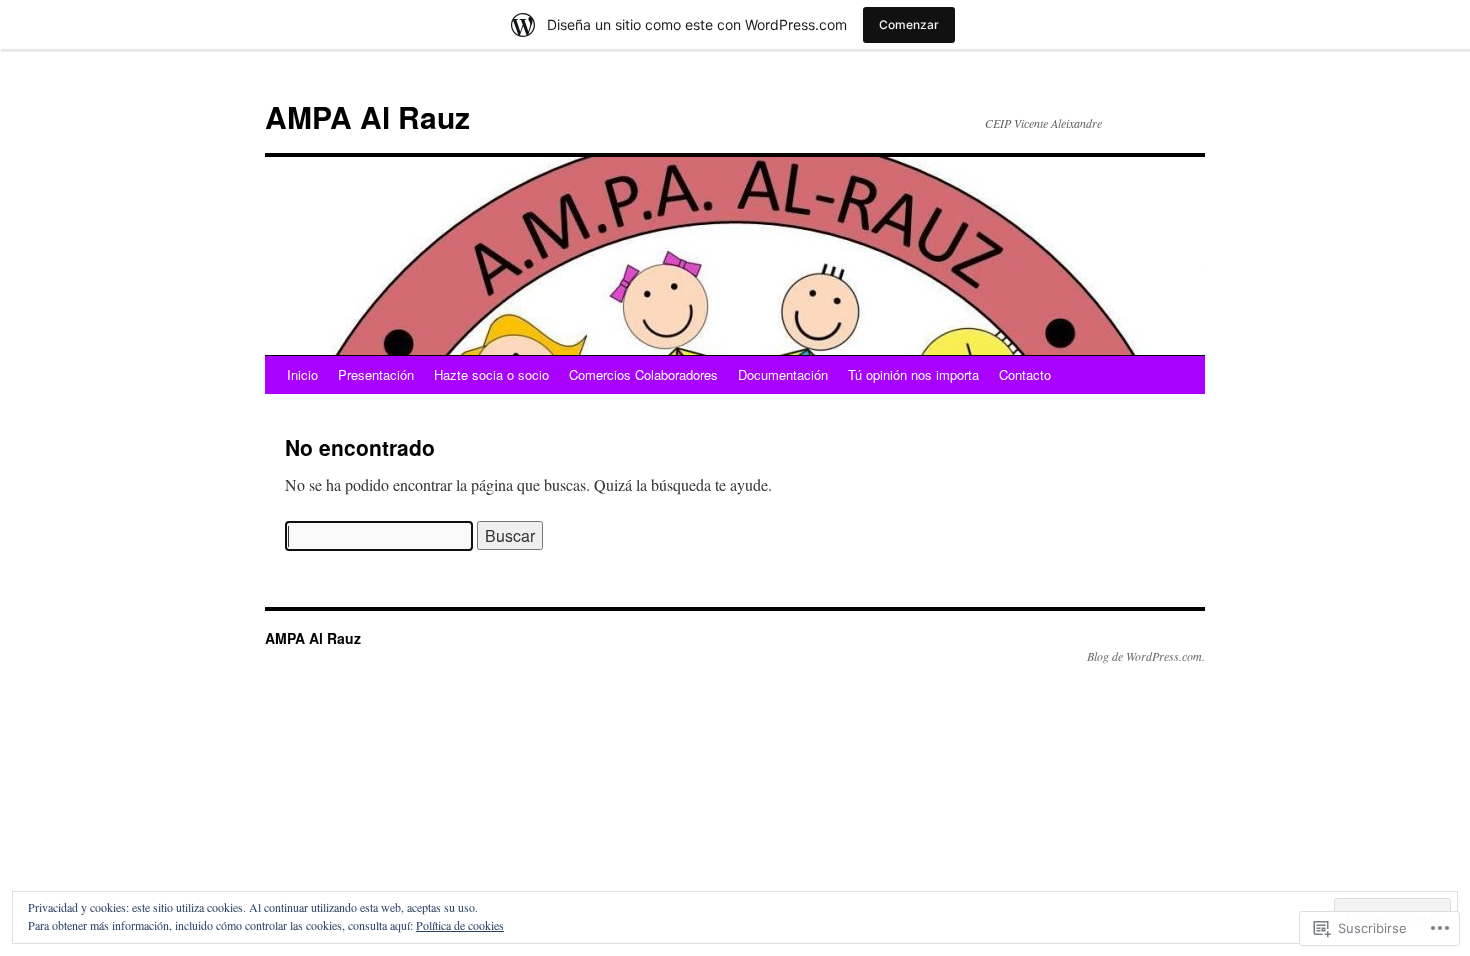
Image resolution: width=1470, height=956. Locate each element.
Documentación (783, 374)
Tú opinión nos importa (913, 374)
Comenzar (909, 24)
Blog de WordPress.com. (1146, 656)
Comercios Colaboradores (643, 374)
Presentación (376, 374)
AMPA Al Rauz (367, 116)
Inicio (302, 374)
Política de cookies (460, 925)
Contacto (1025, 374)
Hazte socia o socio (491, 374)
